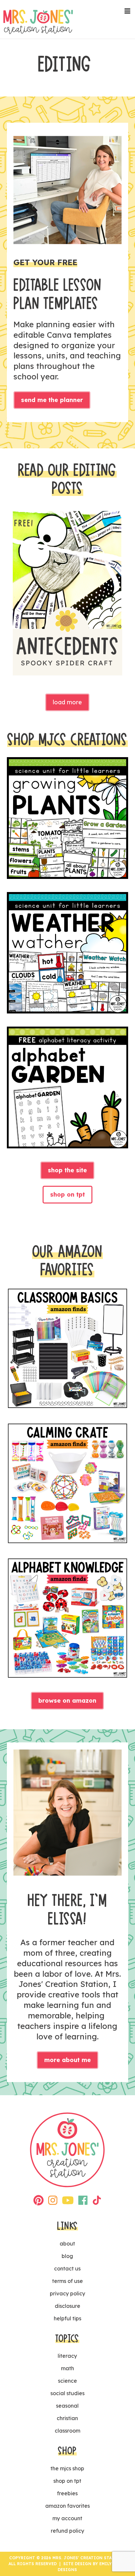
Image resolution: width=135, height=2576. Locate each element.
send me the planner (52, 400)
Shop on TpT (67, 1194)
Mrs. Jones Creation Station (38, 22)
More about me (67, 2060)
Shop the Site (67, 1170)
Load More (67, 702)
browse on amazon (67, 1701)
